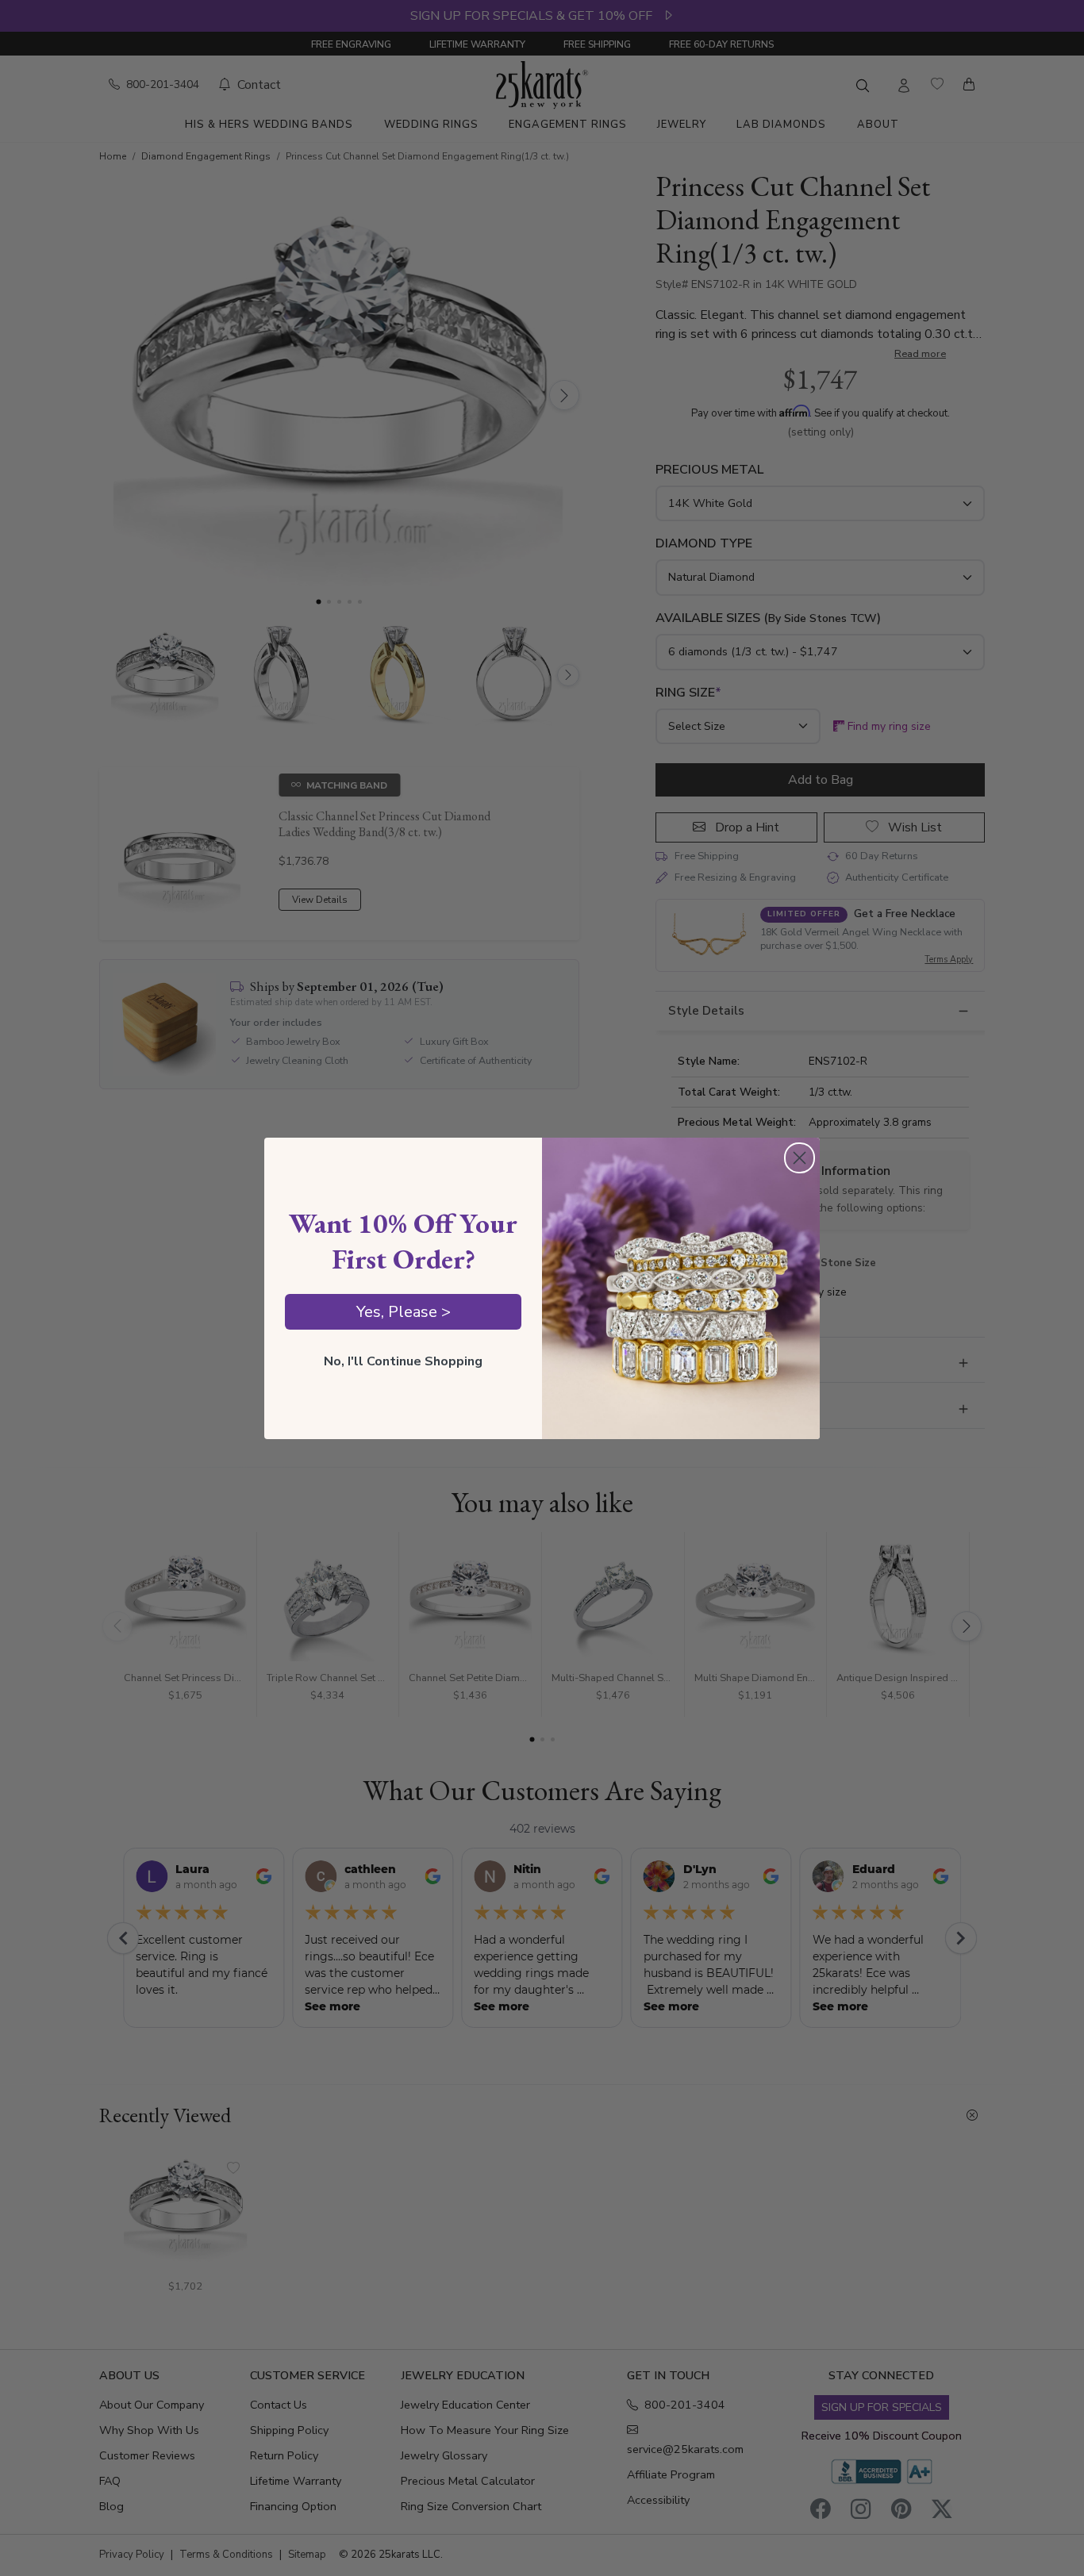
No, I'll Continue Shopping (403, 1361)
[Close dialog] (800, 1158)
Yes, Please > (404, 1312)
